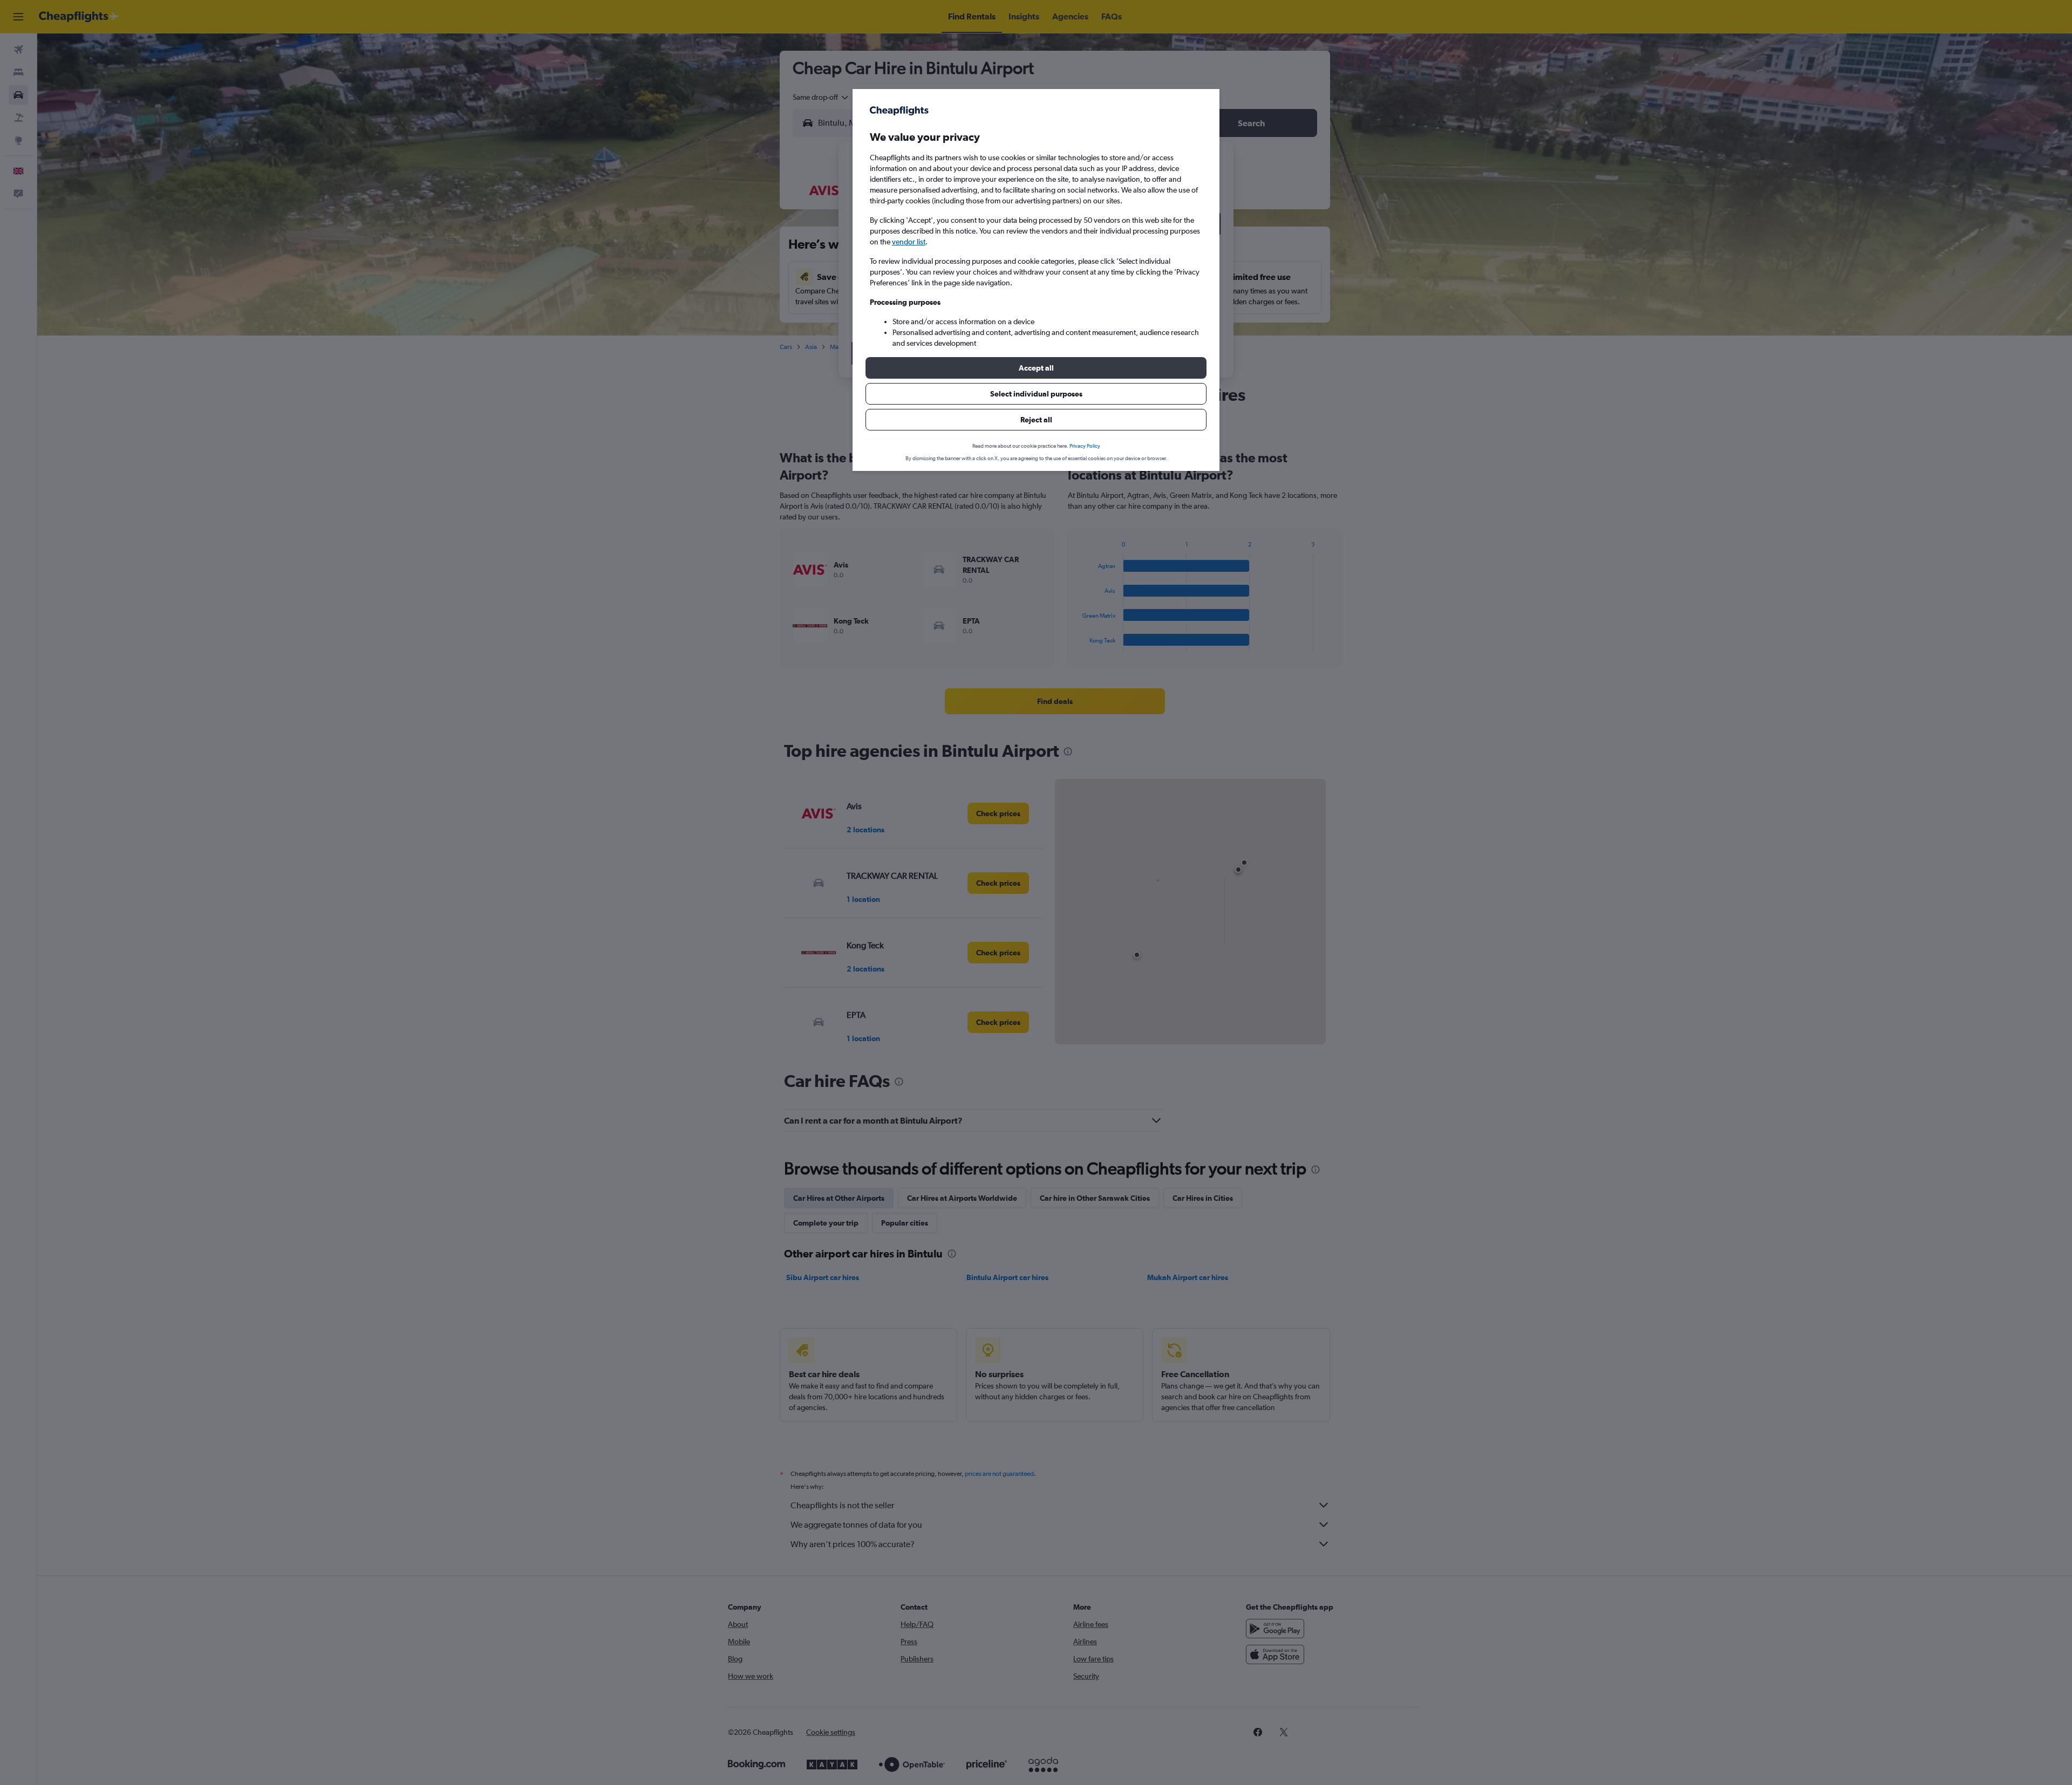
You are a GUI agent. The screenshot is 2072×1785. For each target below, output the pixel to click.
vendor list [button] (909, 242)
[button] (1036, 368)
